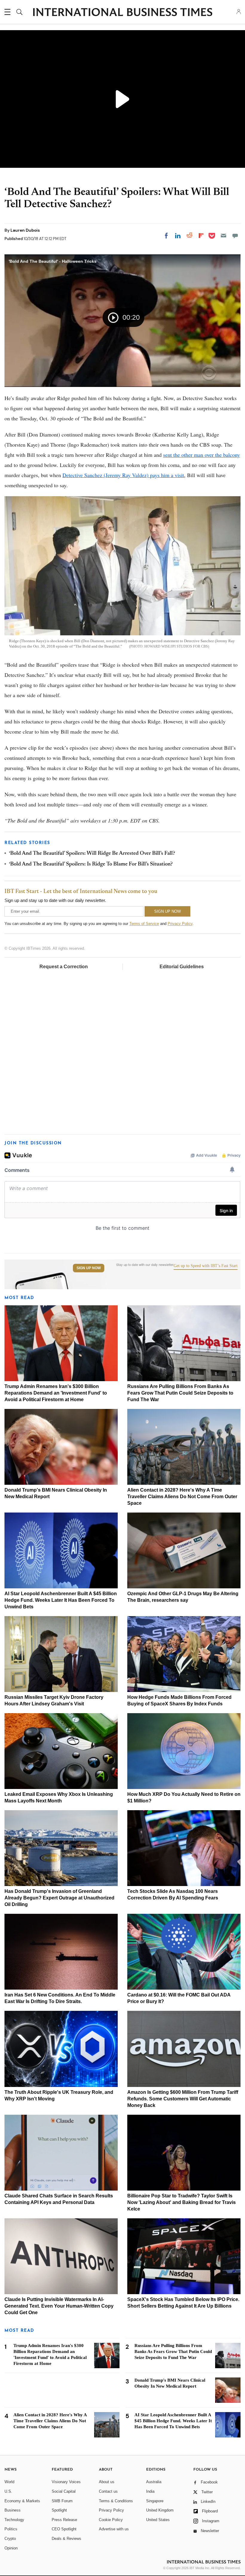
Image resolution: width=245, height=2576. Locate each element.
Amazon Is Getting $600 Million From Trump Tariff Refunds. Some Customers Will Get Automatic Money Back (183, 2099)
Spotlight (59, 2510)
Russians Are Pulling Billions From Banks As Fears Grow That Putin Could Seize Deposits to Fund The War (180, 1393)
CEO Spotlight (64, 2529)
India (150, 2491)
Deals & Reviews (66, 2539)
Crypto (10, 2539)
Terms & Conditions (116, 2501)
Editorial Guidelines (182, 967)
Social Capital (64, 2491)
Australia (154, 2482)
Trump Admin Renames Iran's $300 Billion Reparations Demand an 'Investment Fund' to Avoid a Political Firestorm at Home (56, 1393)
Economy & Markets (22, 2501)
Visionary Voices (66, 2482)
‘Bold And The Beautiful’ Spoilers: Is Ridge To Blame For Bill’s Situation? (91, 864)
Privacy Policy (180, 924)
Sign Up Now (89, 1268)
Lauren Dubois (25, 230)
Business (13, 2510)
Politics (11, 2529)
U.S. (8, 2491)
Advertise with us (114, 2529)
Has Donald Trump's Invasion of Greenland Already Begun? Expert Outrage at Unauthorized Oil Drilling (59, 1898)
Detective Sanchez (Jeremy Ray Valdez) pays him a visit (123, 475)
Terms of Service (144, 924)
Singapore (155, 2501)
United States (158, 2520)
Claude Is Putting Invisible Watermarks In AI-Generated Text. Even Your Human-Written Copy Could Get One (59, 2306)
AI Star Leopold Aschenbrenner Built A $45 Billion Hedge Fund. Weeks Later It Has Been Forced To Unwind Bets (61, 1600)
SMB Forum (62, 2501)
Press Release (64, 2520)
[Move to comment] (235, 236)
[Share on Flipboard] (201, 236)
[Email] (223, 236)
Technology (14, 2520)
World (9, 2482)
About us (107, 2482)
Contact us (108, 2491)
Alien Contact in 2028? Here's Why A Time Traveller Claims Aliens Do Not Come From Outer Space (182, 1497)
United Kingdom (160, 2510)
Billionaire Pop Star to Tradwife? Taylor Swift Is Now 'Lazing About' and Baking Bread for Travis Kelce (182, 2202)
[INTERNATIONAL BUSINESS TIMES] (122, 13)
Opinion (11, 2548)
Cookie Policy (111, 2520)
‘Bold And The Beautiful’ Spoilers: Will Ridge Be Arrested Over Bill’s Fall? (92, 854)
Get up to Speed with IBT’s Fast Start (206, 1266)
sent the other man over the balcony (202, 455)
